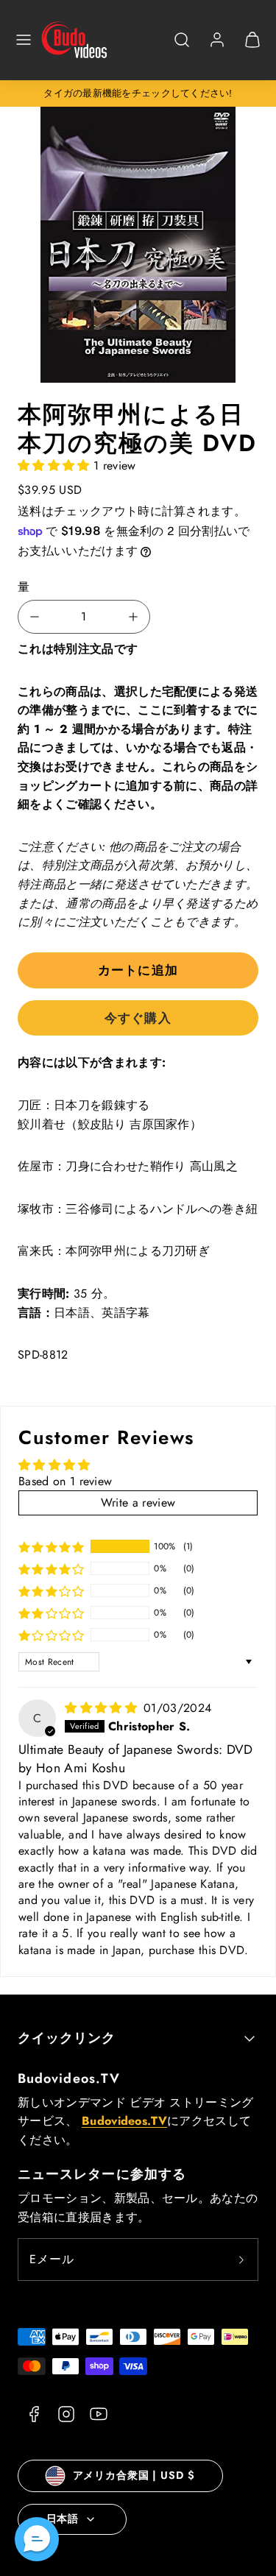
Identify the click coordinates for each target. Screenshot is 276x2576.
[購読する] (241, 2260)
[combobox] (182, 47)
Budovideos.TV (69, 2078)
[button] (24, 40)
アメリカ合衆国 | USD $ (134, 2475)
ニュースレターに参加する (102, 2174)
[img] (103, 1708)
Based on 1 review (65, 1481)
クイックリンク (67, 2038)
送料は (36, 511)
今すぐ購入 (138, 1018)
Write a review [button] (138, 1503)
